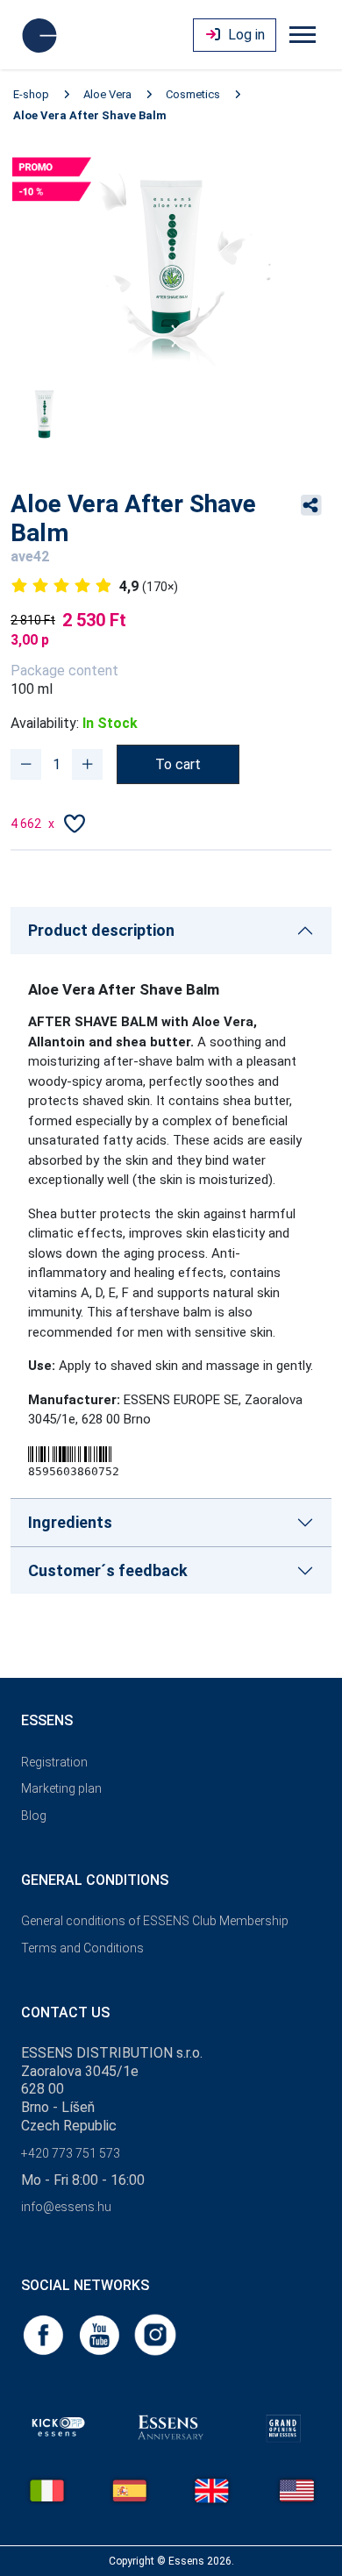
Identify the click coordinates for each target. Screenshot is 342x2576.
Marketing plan (61, 1788)
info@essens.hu (66, 2207)
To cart (178, 764)
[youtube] (101, 2334)
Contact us (65, 2012)
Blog (34, 1816)
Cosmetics (193, 94)
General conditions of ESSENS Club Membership (155, 1921)
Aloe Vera (107, 94)
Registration (54, 1762)
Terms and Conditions (82, 1948)
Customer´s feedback (108, 1570)
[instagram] (155, 2334)
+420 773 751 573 (71, 2153)
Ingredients (70, 1522)
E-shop (31, 94)
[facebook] (45, 2334)
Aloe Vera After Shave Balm (90, 115)
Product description (101, 930)
